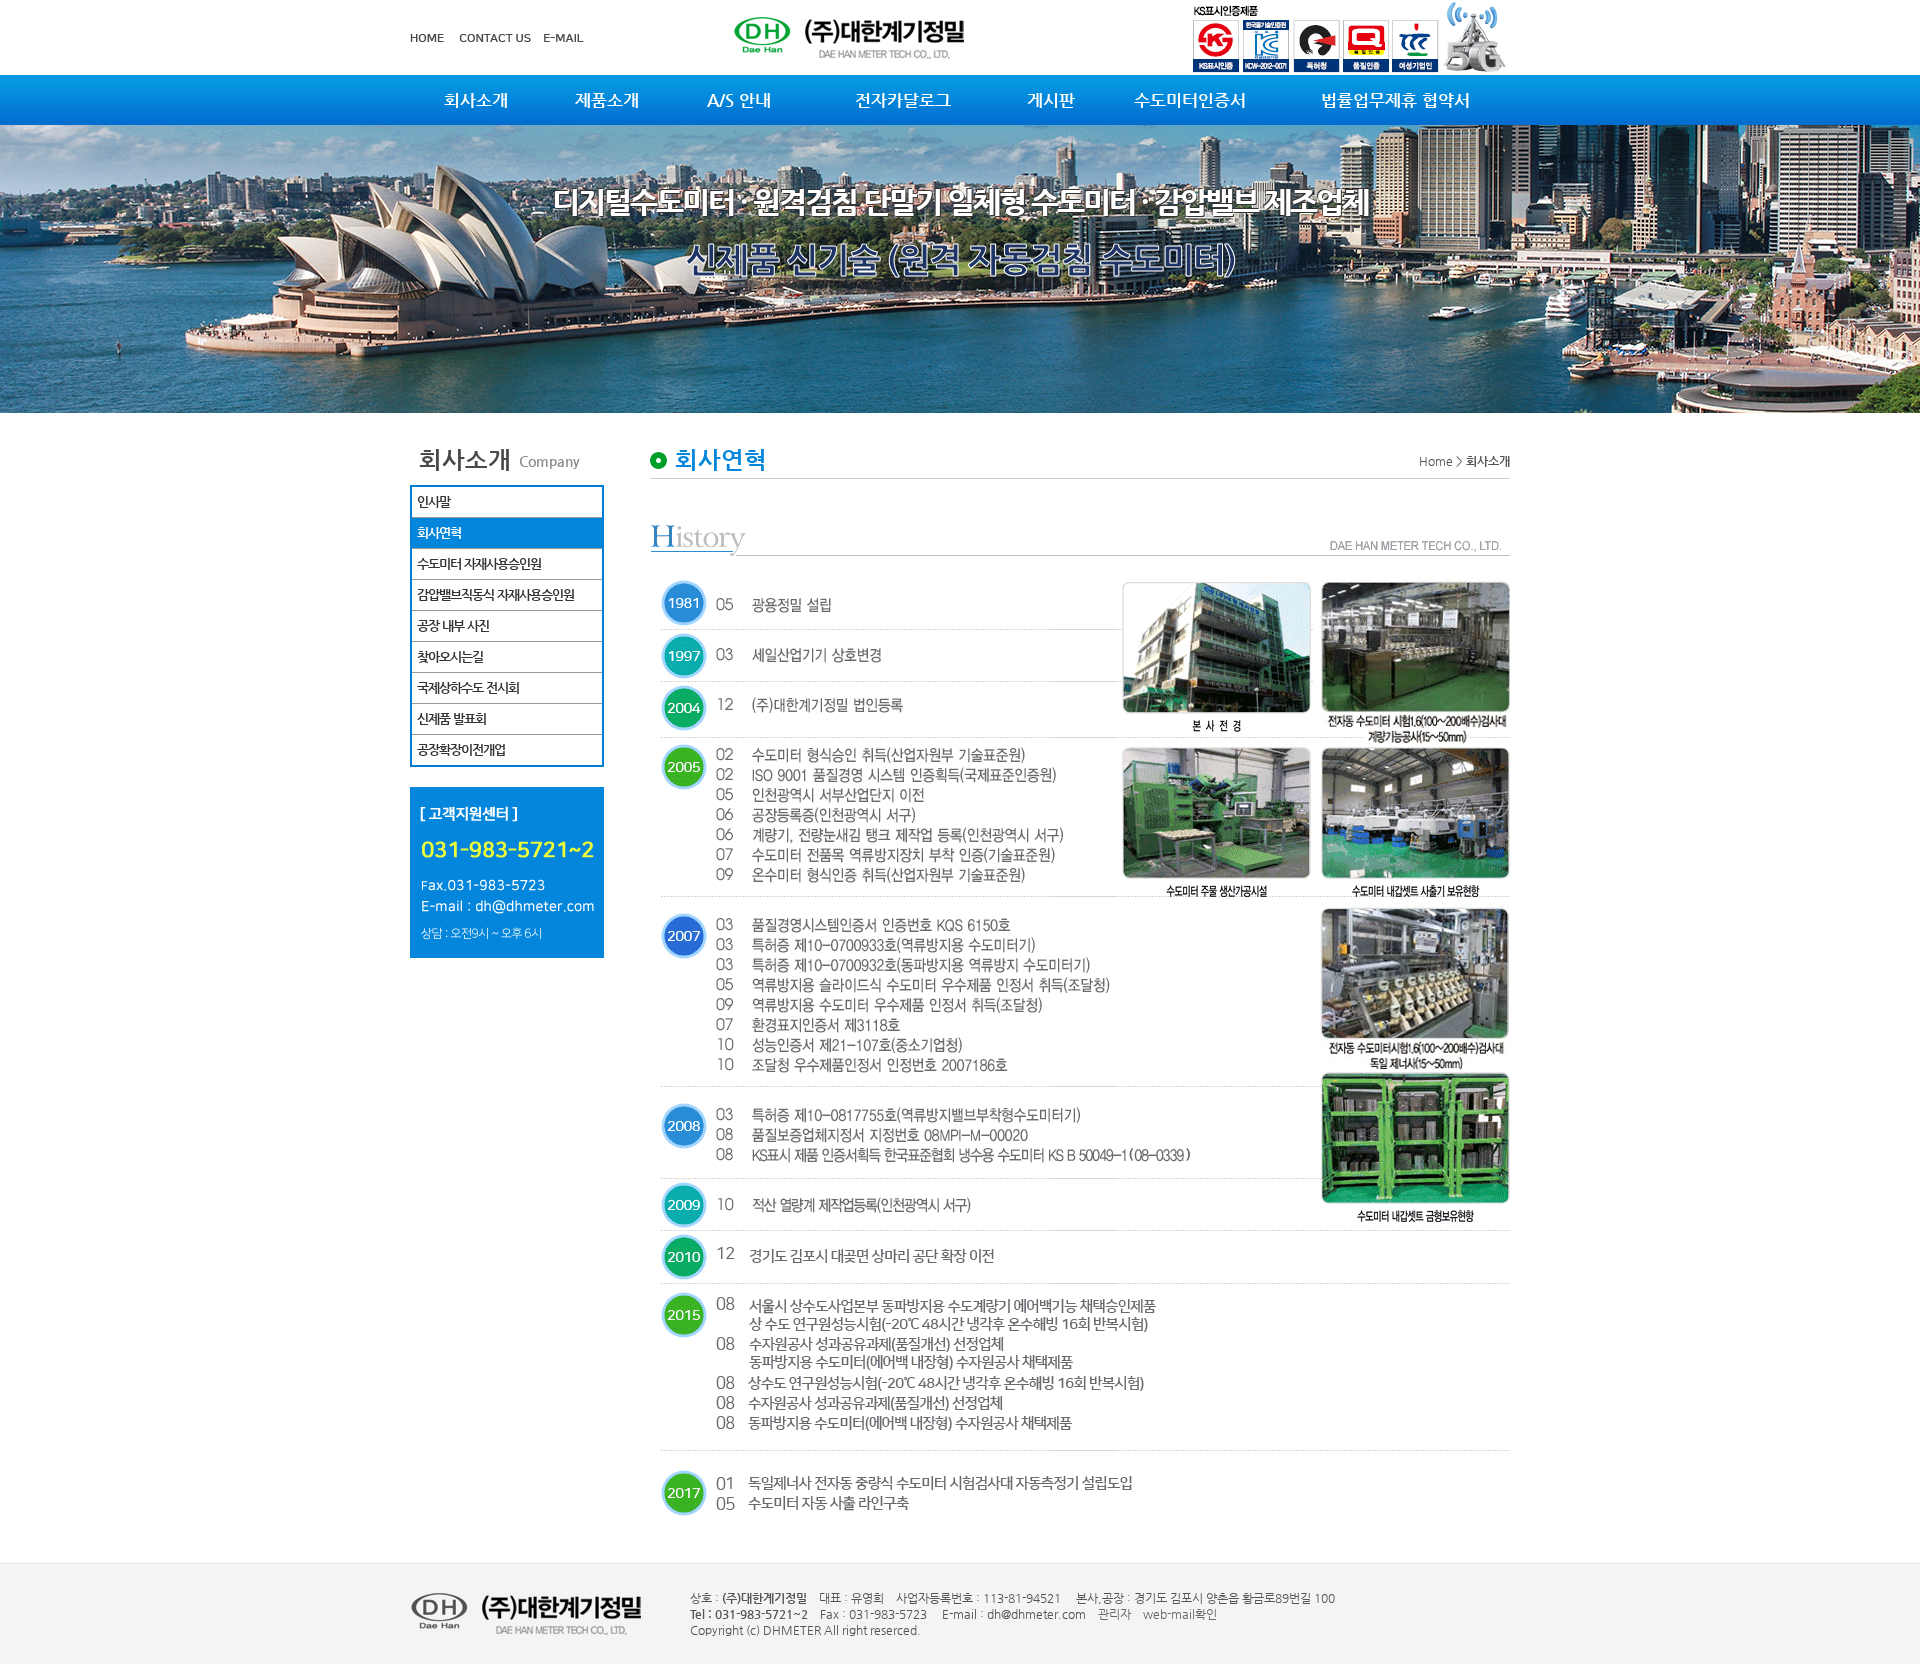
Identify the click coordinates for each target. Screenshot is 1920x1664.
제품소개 (607, 100)
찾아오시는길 (450, 656)
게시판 (1051, 100)
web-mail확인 (1180, 1614)
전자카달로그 (903, 100)
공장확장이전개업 (461, 749)
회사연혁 (439, 532)
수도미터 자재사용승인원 (479, 563)
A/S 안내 (739, 100)
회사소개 (476, 100)
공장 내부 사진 (453, 625)
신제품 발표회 (451, 718)
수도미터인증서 (1190, 100)
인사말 (433, 501)
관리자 (1113, 1614)
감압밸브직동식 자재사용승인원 (495, 594)
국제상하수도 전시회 (468, 687)
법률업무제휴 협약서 (1395, 100)
